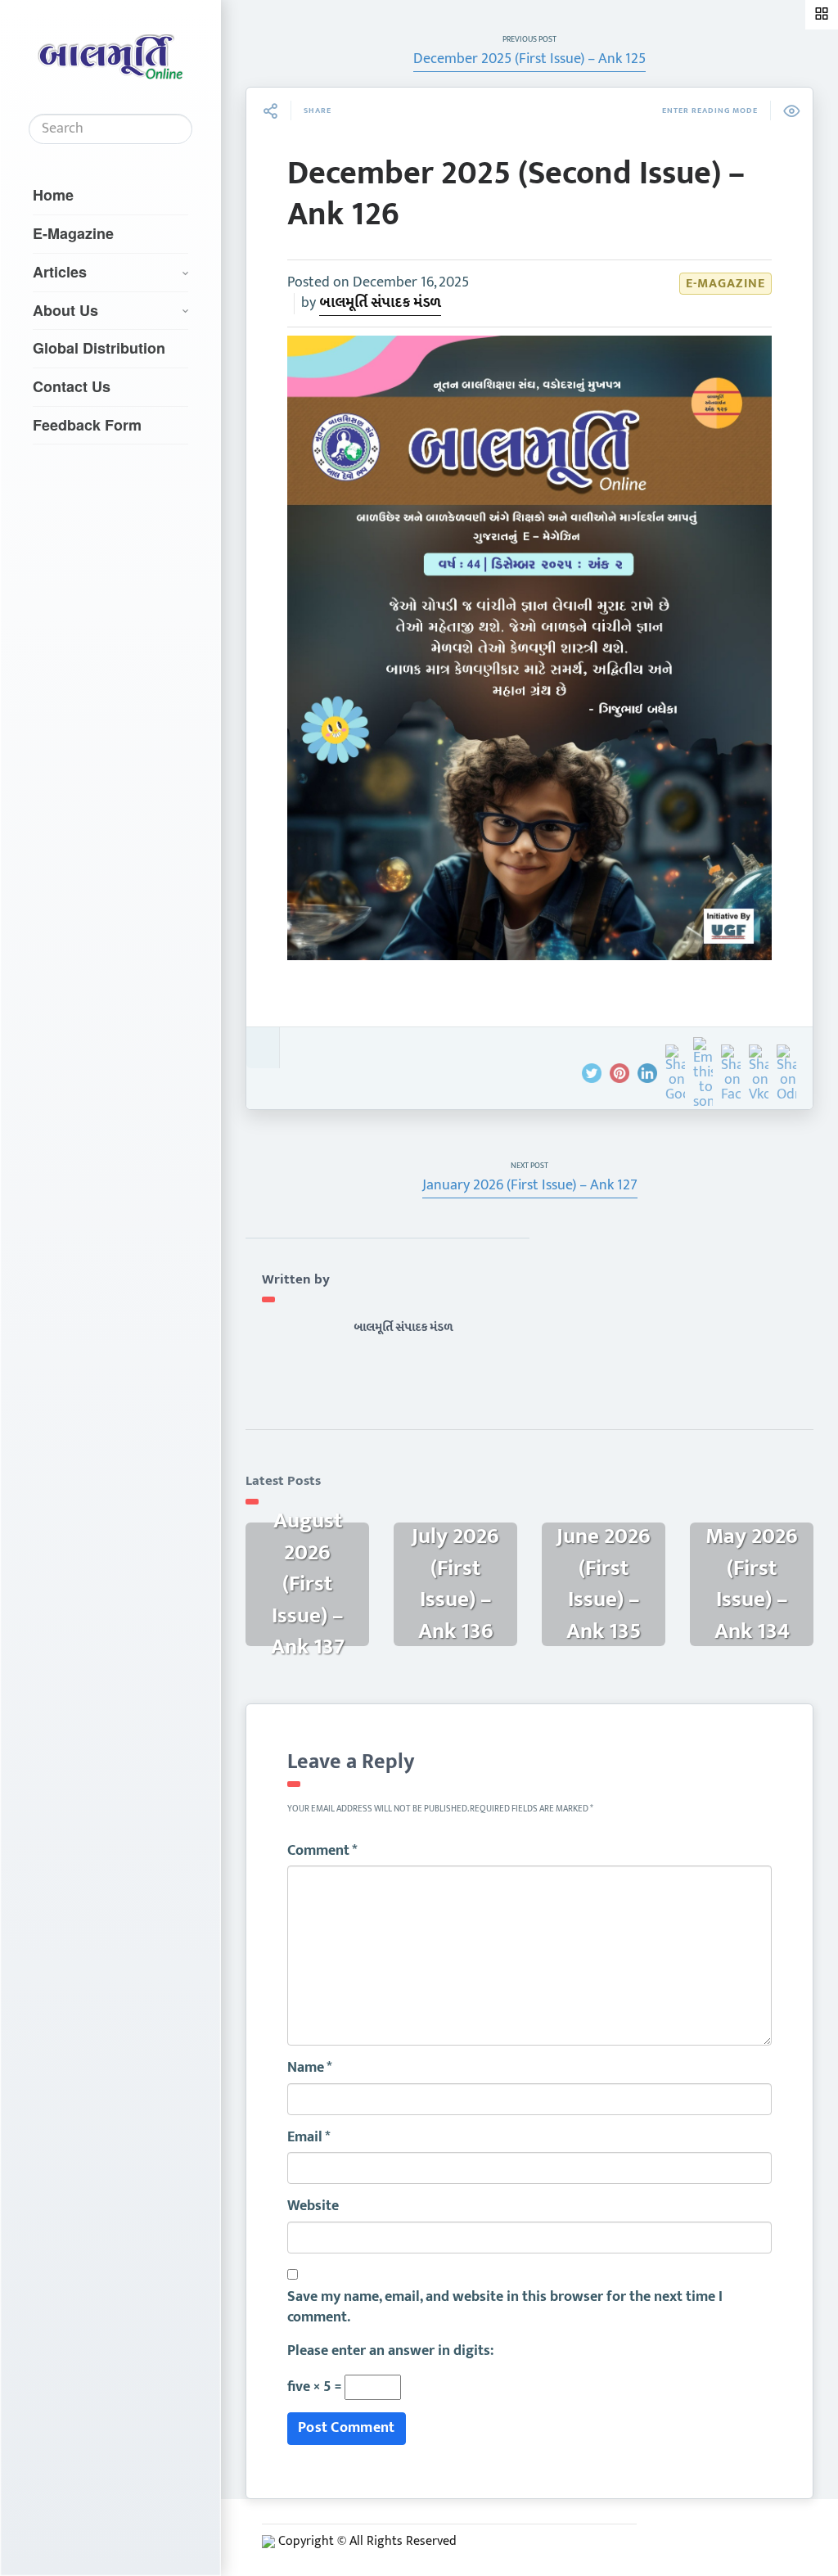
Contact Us (72, 386)
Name (310, 2068)
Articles (60, 272)
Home (53, 195)
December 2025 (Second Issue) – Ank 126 (516, 194)
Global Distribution (99, 348)
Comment (322, 1852)
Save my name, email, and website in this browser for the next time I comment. (505, 2308)
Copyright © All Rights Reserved (367, 2541)
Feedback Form (87, 425)
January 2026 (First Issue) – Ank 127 (530, 1185)
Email (309, 2138)
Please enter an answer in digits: (390, 2352)
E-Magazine (73, 233)
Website (313, 2207)
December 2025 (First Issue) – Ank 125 (529, 59)
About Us (65, 310)
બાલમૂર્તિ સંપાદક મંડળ (380, 303)
